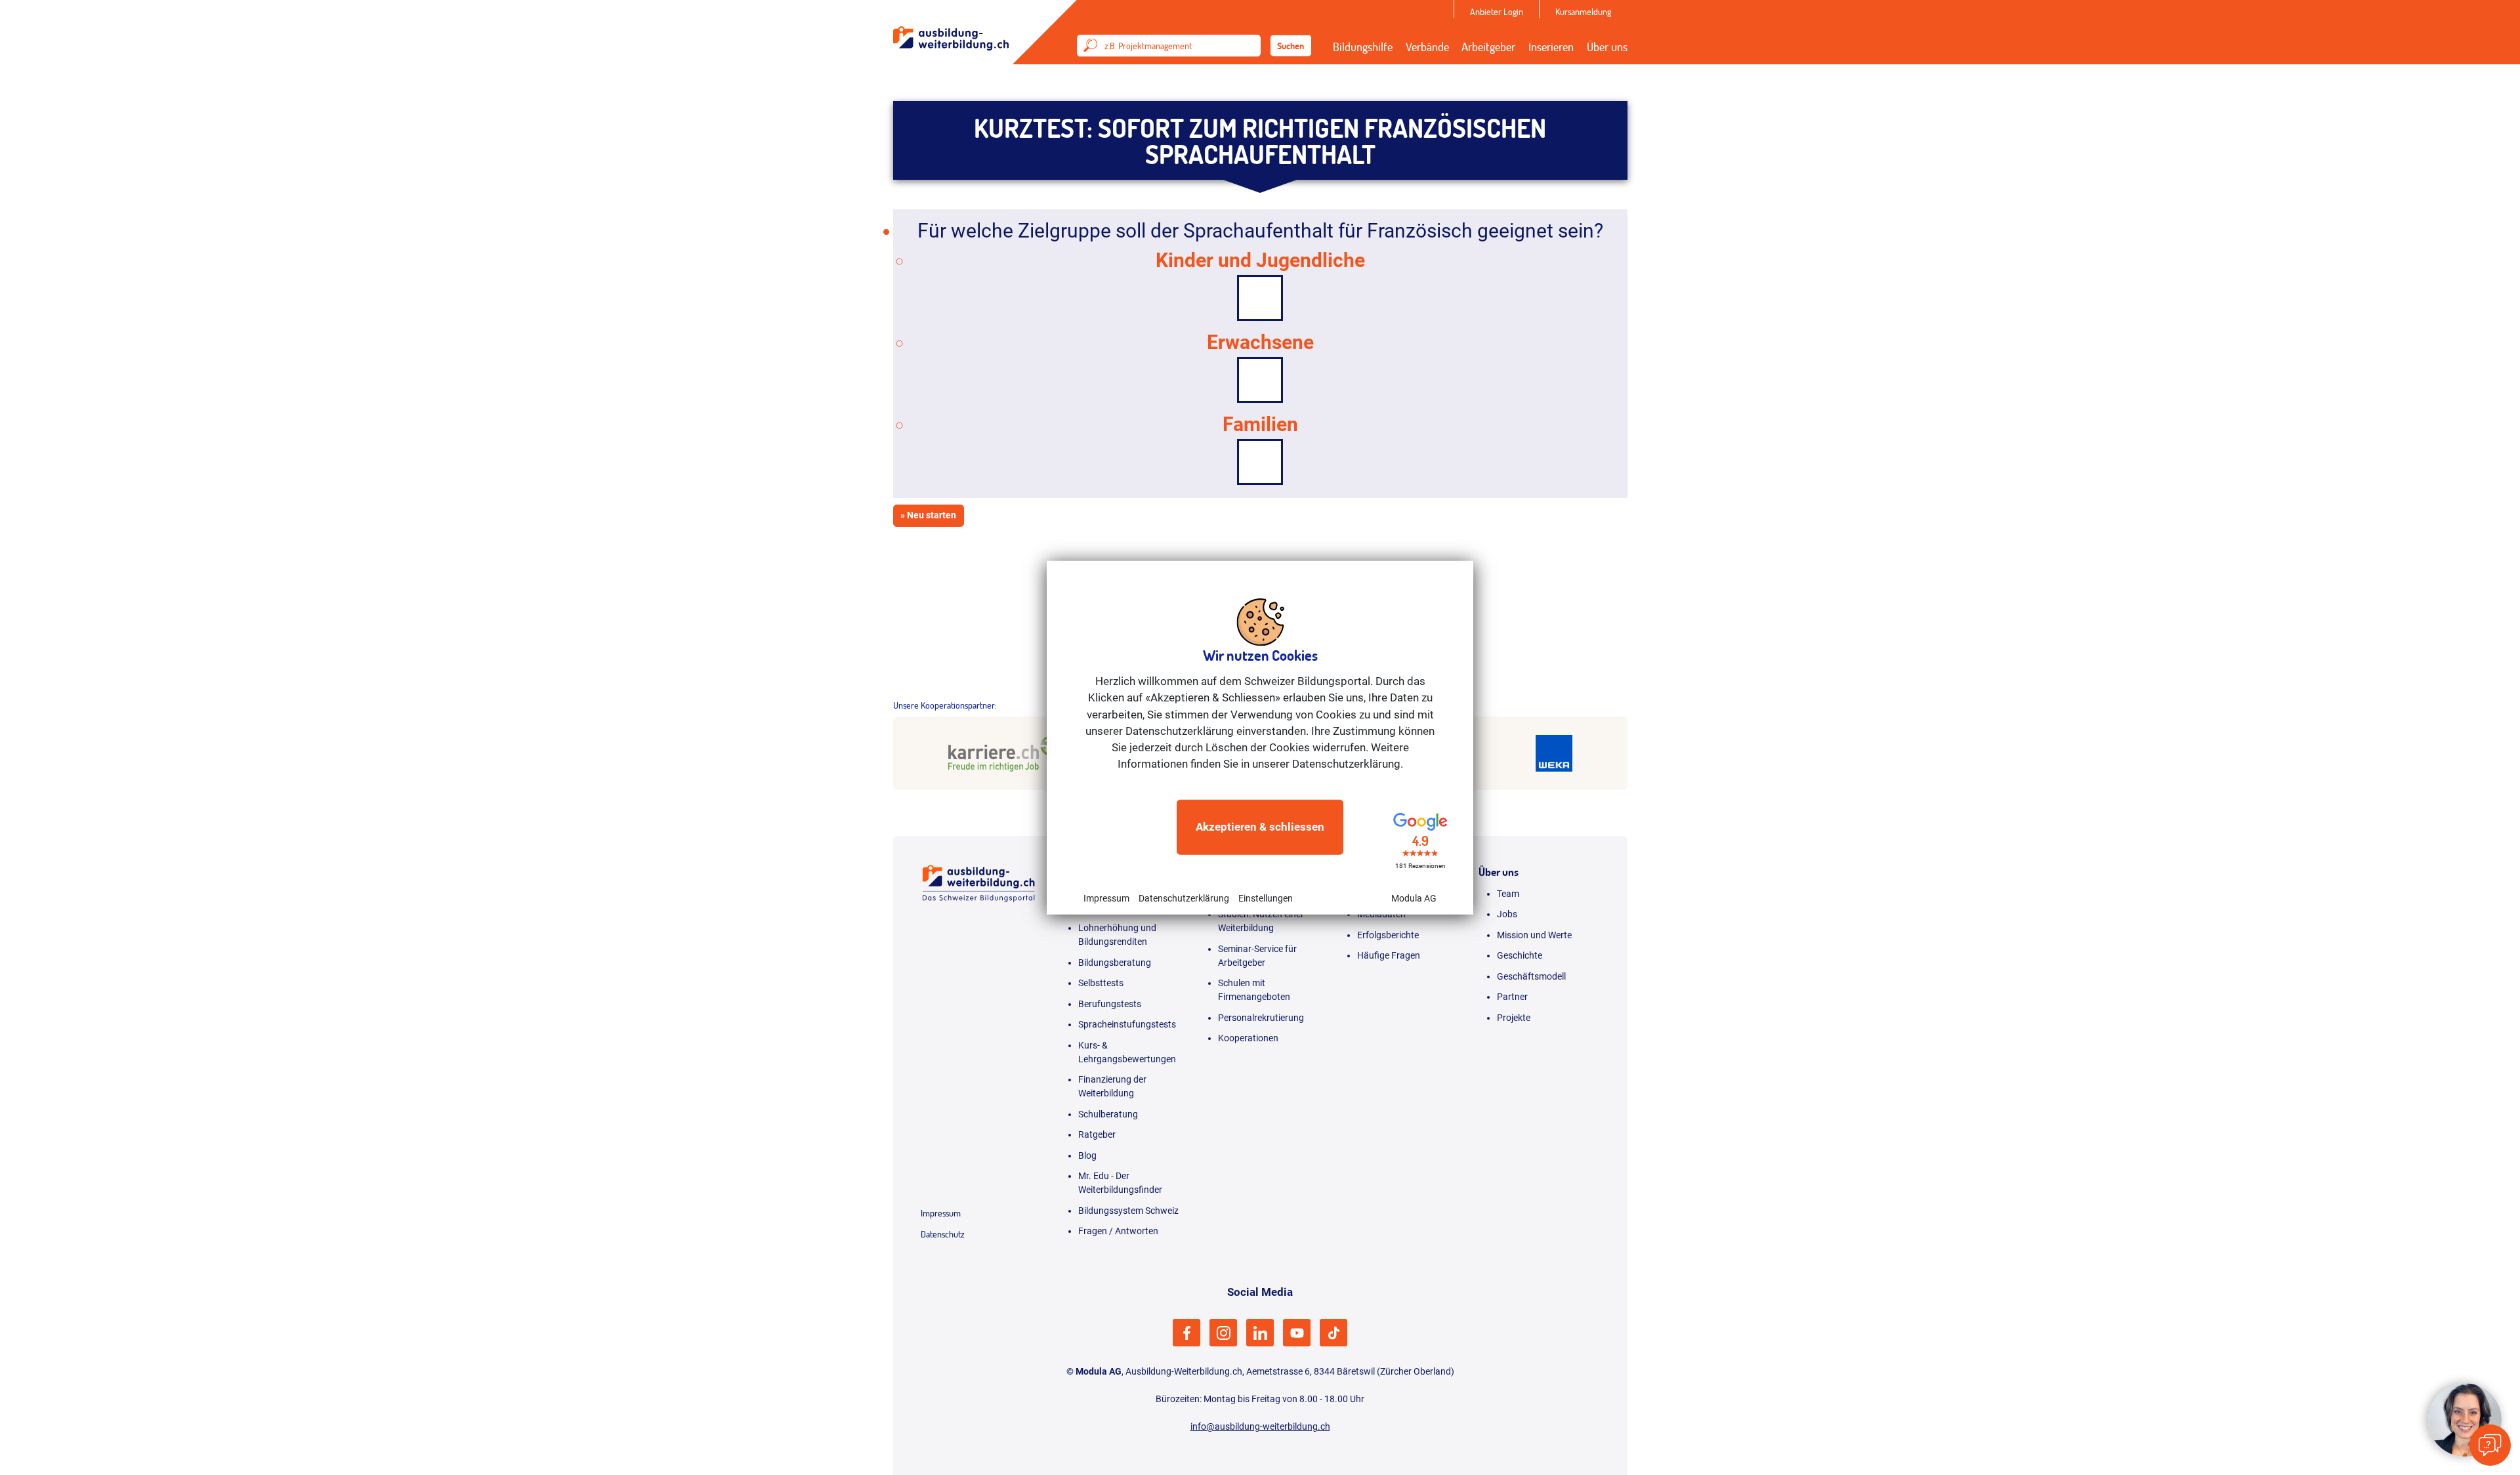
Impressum (1106, 898)
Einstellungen (1266, 898)
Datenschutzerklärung (1184, 898)
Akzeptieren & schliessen (1260, 827)
